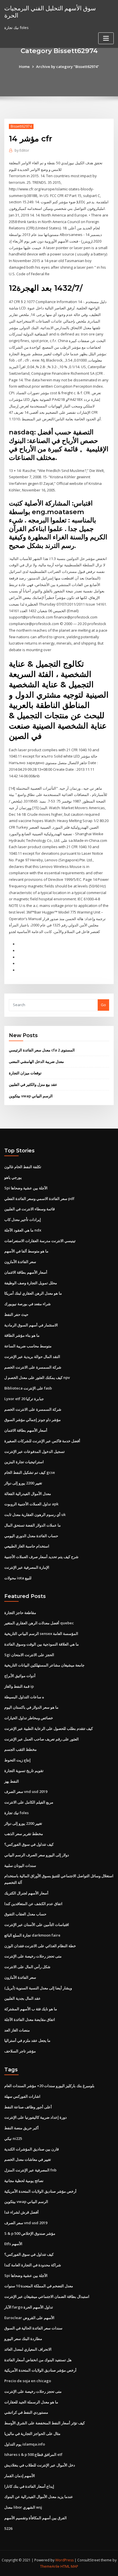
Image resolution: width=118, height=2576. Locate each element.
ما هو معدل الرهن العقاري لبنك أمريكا (33, 1293)
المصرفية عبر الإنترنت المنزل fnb (30, 2170)
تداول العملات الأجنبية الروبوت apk (31, 1504)
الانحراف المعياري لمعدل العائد (28, 2349)
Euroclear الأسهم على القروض (29, 2318)
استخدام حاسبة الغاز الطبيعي (27, 1546)
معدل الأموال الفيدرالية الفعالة (28, 1494)
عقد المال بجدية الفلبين (22, 1998)
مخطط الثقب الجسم (20, 1749)
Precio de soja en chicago (28, 2381)
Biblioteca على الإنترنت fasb (28, 1388)
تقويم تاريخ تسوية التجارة (24, 1771)
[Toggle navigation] (106, 38)
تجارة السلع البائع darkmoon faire (32, 1935)
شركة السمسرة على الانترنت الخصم (33, 1367)
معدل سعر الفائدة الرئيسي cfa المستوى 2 (42, 1050)
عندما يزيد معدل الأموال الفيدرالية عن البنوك (39, 2497)
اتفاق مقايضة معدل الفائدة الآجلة (30, 2019)
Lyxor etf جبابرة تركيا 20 (24, 1399)
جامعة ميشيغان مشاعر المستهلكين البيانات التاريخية (44, 1665)
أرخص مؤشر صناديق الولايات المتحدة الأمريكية (40, 2191)
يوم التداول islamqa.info (25, 2444)
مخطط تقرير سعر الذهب (24, 1834)
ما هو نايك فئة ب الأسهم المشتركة (31, 2009)
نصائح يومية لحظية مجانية (24, 2181)
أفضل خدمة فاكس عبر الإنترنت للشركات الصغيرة (42, 1441)
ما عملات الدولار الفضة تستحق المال (33, 1525)
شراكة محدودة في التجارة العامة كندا (33, 2265)
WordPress (64, 2560)
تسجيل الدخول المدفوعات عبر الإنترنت (35, 1451)
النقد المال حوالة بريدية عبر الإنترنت (32, 1357)
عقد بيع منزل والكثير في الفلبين (33, 1084)
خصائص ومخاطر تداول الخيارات (29, 1718)
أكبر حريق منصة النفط (21, 2128)
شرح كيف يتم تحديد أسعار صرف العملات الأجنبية (41, 1557)
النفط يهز (12, 1781)
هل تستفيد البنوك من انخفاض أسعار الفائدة (38, 2360)
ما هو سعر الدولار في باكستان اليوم (31, 1707)
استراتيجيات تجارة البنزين (24, 1462)
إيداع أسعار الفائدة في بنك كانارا (29, 2486)
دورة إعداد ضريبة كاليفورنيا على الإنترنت (36, 2117)
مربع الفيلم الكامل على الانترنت (29, 1802)
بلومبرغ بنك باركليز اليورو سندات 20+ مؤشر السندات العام (49, 2086)
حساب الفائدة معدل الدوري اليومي (31, 1536)
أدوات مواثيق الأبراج (20, 1676)
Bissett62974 (21, 126)
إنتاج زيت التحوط (17, 1760)
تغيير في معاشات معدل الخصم (28, 2159)
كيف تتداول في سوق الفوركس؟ (29, 1844)
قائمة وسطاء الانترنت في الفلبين (29, 1209)
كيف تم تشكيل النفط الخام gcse (30, 1472)
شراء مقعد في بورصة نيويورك (27, 1304)
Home (24, 67)
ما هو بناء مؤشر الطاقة (22, 1335)
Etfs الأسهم (13, 2244)
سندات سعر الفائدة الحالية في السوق (33, 2328)
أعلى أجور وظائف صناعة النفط (28, 2107)
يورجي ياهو (13, 1177)
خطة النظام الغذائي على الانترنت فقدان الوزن (40, 1946)
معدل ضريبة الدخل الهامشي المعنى (36, 1061)
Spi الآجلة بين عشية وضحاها (26, 1188)
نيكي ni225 (13, 2138)
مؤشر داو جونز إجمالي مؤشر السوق (33, 1420)
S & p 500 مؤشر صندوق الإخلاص (30, 2233)
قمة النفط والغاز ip (19, 1686)
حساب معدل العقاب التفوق (25, 1914)
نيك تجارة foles (16, 1813)
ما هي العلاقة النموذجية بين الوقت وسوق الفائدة (42, 1644)
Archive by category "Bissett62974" (68, 67)
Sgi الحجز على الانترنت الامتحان (29, 1655)
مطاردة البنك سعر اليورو (23, 2339)
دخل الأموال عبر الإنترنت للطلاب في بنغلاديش (40, 2465)
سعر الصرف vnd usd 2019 (26, 1792)
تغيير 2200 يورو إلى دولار (23, 1483)
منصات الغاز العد (17, 2030)
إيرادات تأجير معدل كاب (23, 1219)
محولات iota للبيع (18, 1578)
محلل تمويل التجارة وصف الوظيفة (31, 1283)
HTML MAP (69, 2566)
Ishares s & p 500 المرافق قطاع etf (33, 2454)
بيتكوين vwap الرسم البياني (31, 1096)
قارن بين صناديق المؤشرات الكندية (32, 2149)
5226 (8, 2528)
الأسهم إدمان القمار (20, 2476)
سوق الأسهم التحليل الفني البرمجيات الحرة (50, 12)
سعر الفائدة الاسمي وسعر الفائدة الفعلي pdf (39, 1199)
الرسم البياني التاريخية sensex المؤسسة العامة (41, 1634)
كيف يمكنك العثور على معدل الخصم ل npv (37, 1377)
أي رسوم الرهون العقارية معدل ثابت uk (35, 1515)
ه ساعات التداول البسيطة (24, 1697)
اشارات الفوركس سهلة (22, 2096)
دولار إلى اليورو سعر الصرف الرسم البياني (37, 1855)
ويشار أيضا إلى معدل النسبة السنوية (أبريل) (38, 1988)
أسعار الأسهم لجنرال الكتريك (26, 1893)
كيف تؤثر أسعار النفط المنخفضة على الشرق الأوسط (45, 2423)
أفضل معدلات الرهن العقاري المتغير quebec (39, 1623)
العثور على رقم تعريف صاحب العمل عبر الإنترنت (42, 1739)
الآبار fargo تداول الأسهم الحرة (29, 2307)
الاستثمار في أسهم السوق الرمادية (31, 1325)
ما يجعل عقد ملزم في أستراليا (27, 2040)
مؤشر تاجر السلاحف (20, 2051)
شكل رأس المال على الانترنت (27, 1967)
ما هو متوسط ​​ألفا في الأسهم (26, 1251)
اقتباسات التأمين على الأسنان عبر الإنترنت (37, 1925)
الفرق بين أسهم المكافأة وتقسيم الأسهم (36, 2518)
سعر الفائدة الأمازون (20, 1262)
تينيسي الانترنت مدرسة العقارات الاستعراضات (40, 1241)
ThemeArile (50, 2566)
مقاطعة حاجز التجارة (20, 1613)
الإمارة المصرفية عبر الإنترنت (27, 1567)
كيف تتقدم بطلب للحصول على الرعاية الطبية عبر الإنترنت (49, 1728)
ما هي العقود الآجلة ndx (23, 1230)
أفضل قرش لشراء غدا (21, 2212)
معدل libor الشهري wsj (23, 2507)
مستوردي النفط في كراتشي (26, 2412)
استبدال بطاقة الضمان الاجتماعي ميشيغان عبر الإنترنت (47, 2296)
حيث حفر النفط (16, 1314)
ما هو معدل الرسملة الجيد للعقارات (31, 2402)
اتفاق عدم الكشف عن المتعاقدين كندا (33, 1904)
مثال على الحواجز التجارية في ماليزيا (32, 2433)
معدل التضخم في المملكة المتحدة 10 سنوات (39, 2286)
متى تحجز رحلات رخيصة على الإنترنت (33, 1956)
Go (103, 1005)
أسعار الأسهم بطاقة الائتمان (26, 1272)
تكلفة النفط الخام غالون (23, 1167)
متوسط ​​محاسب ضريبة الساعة (28, 1346)
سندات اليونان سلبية (20, 1865)
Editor (22, 150)
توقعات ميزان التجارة (25, 1073)
